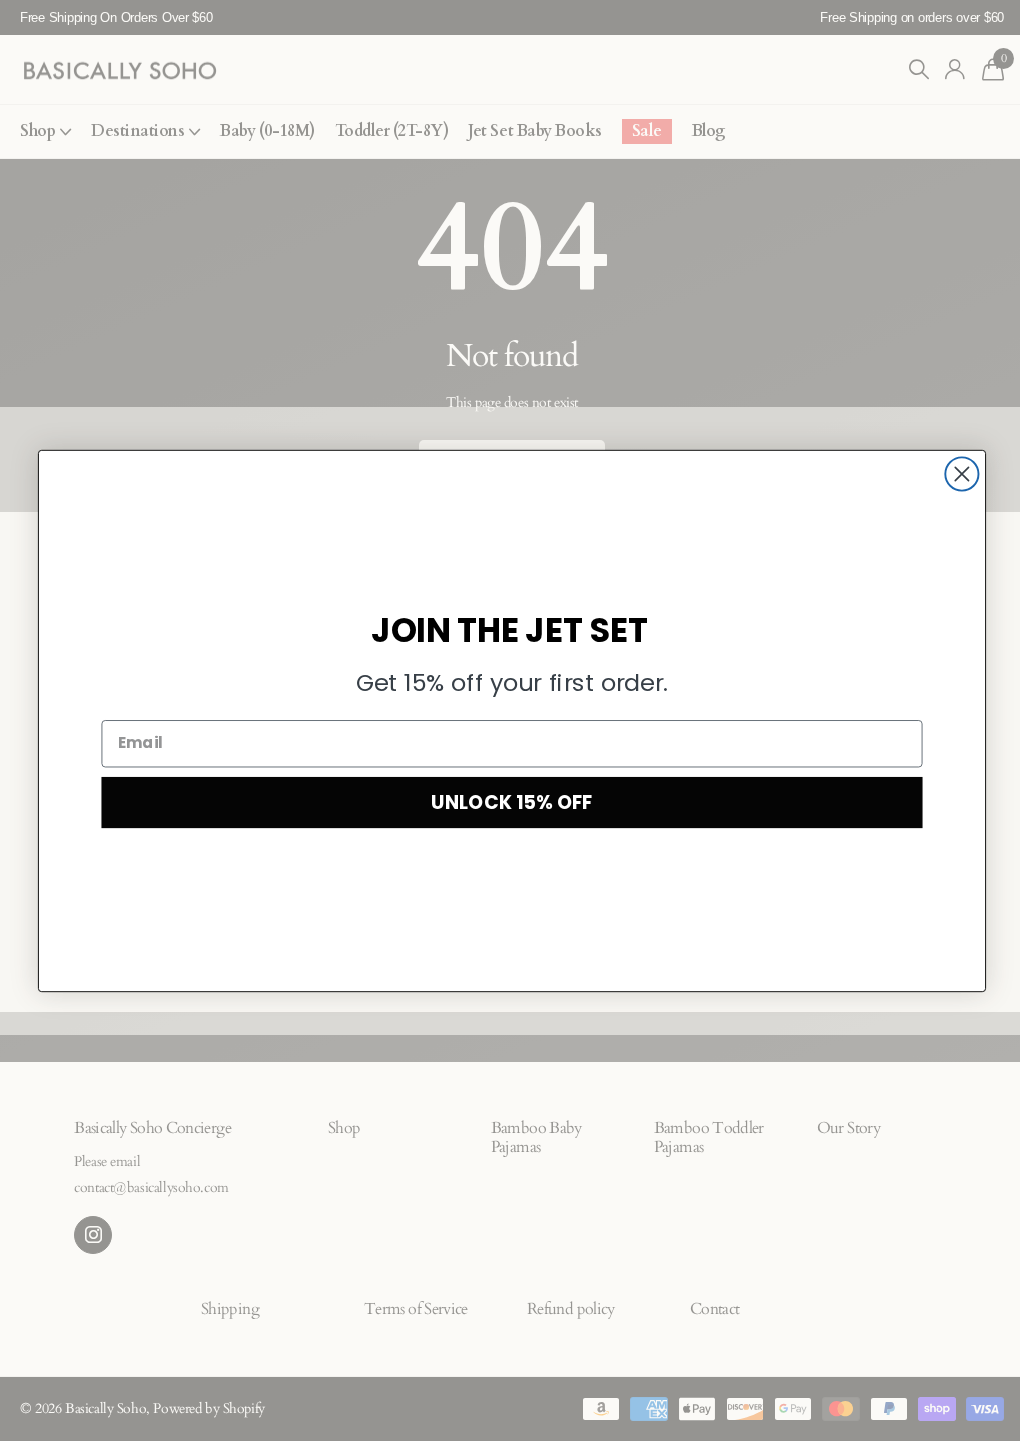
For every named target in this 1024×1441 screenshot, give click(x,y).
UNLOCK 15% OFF (511, 801)
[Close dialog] (961, 473)
